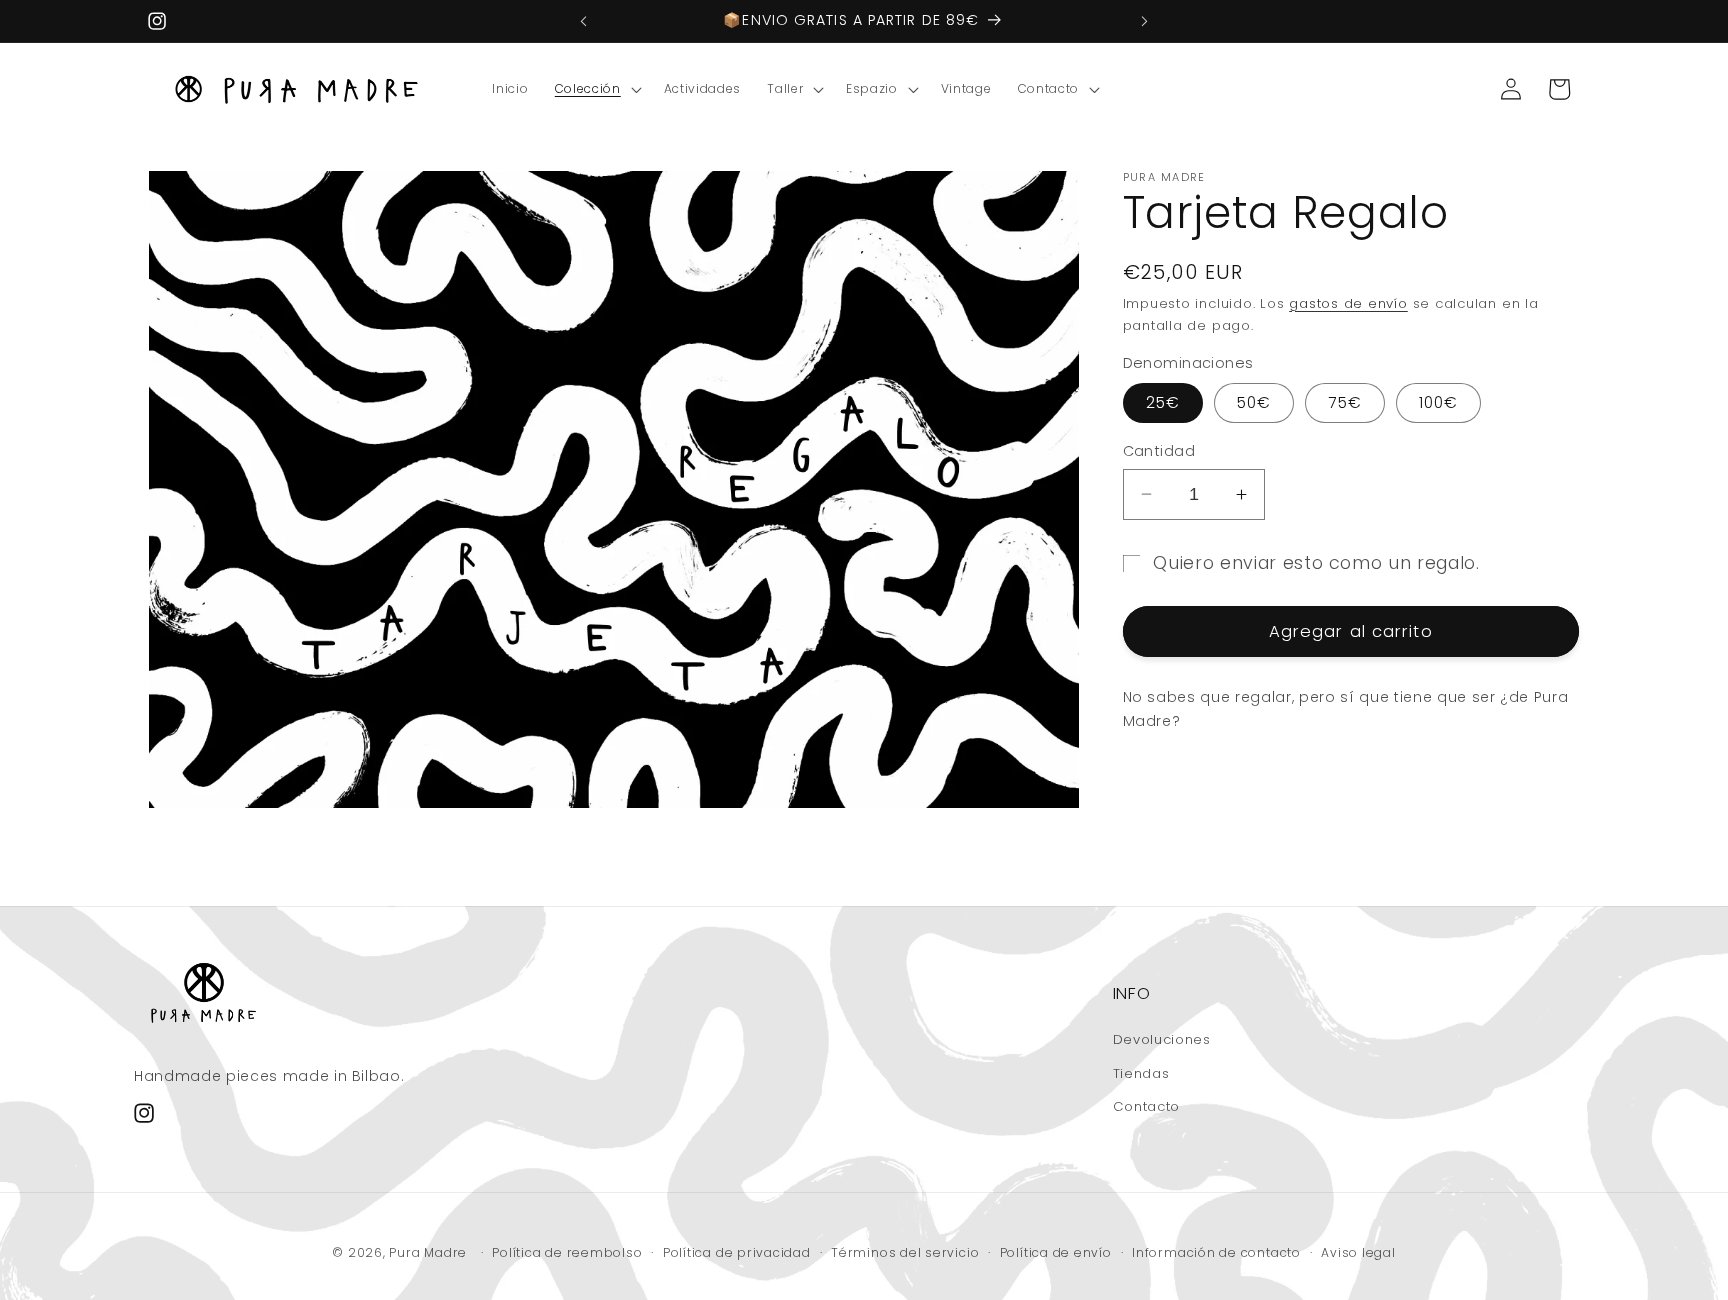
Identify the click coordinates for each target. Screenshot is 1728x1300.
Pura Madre (428, 1253)
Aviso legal (1358, 1252)
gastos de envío (1348, 303)
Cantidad (1159, 451)
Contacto (1146, 1106)
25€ (1163, 402)
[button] (596, 89)
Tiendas (1141, 1073)
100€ (1438, 402)
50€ (1254, 402)
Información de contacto (1216, 1252)
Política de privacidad (737, 1252)
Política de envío (1056, 1252)
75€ (1344, 402)
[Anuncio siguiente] (1145, 21)
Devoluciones (1162, 1039)
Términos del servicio (905, 1252)
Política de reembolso (567, 1252)
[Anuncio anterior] (584, 21)
